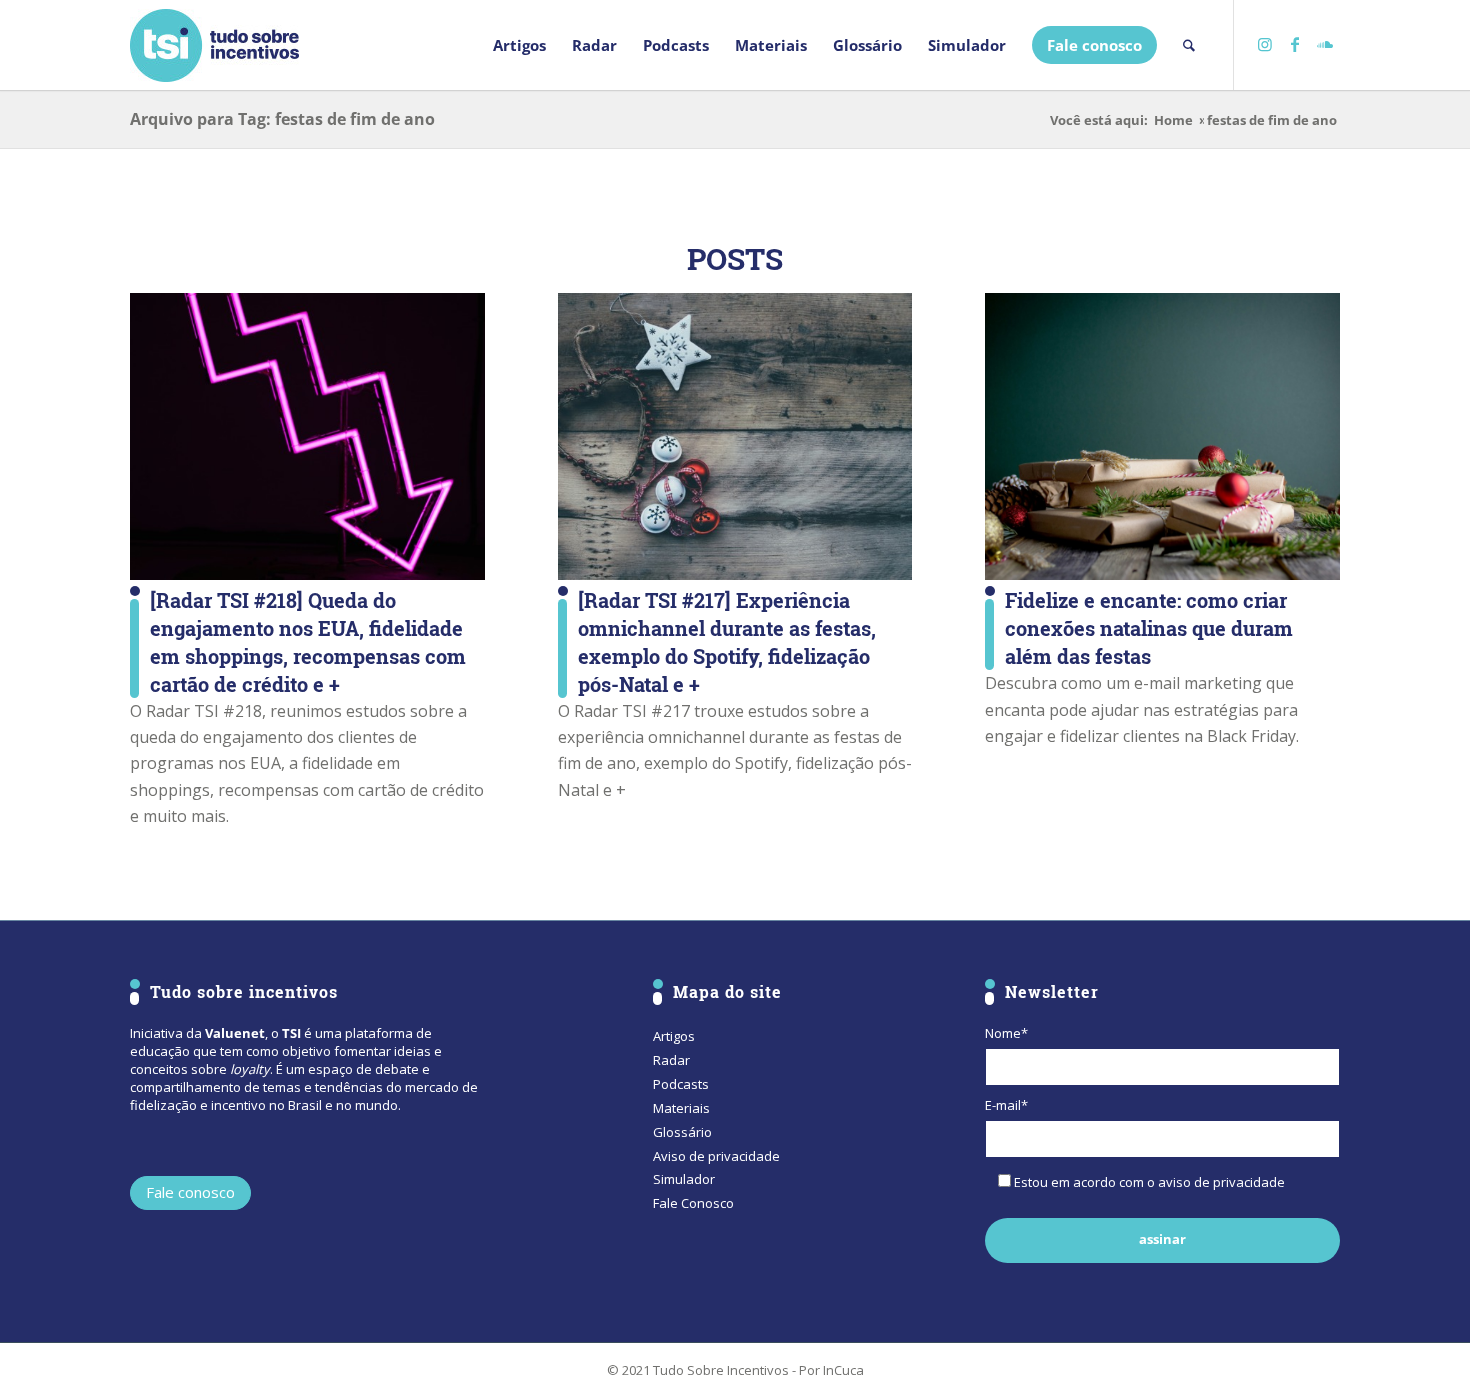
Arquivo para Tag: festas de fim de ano (282, 119)
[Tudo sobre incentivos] (214, 45)
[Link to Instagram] (1265, 44)
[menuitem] (519, 45)
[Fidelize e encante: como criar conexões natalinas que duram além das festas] (1162, 436)
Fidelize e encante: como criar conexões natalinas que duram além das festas (1149, 628)
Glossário (682, 1132)
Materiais (681, 1108)
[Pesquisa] (1189, 45)
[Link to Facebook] (1295, 44)
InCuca (843, 1370)
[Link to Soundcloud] (1325, 44)
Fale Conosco (693, 1203)
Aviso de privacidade (716, 1156)
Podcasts (681, 1084)
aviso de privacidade (1221, 1182)
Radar (671, 1060)
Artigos (674, 1036)
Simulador (684, 1179)
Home (1173, 120)
